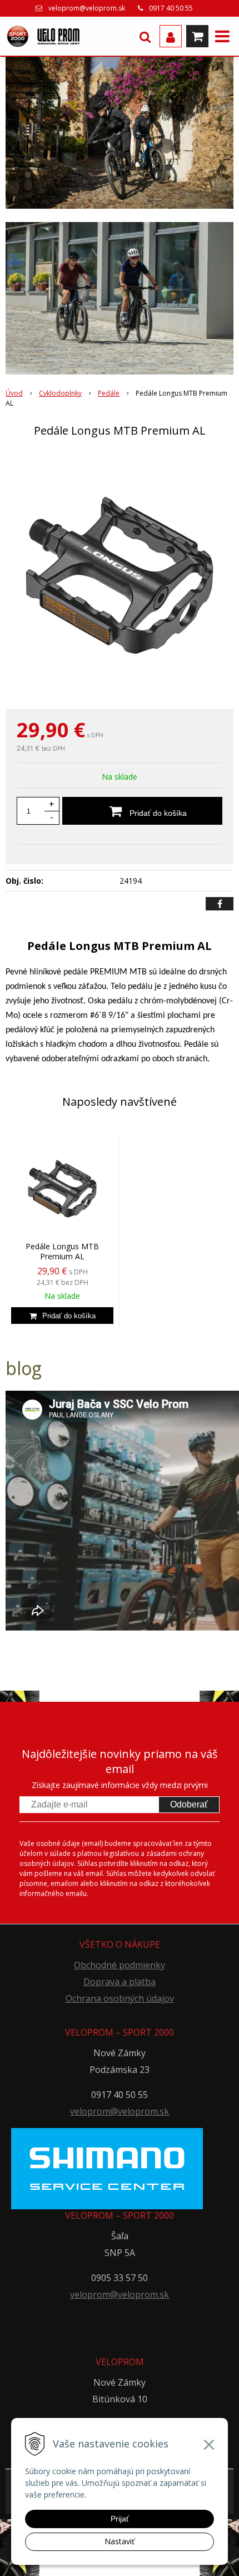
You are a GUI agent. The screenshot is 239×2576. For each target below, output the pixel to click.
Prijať (120, 2519)
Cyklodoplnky (60, 393)
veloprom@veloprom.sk (87, 8)
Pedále (109, 393)
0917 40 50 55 (171, 8)
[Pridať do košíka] (62, 1316)
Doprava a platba (120, 1982)
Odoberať (189, 1804)
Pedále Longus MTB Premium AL (62, 1251)
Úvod (14, 393)
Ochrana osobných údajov (120, 1998)
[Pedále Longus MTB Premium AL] (120, 575)
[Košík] (197, 36)
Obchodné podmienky (120, 1965)
